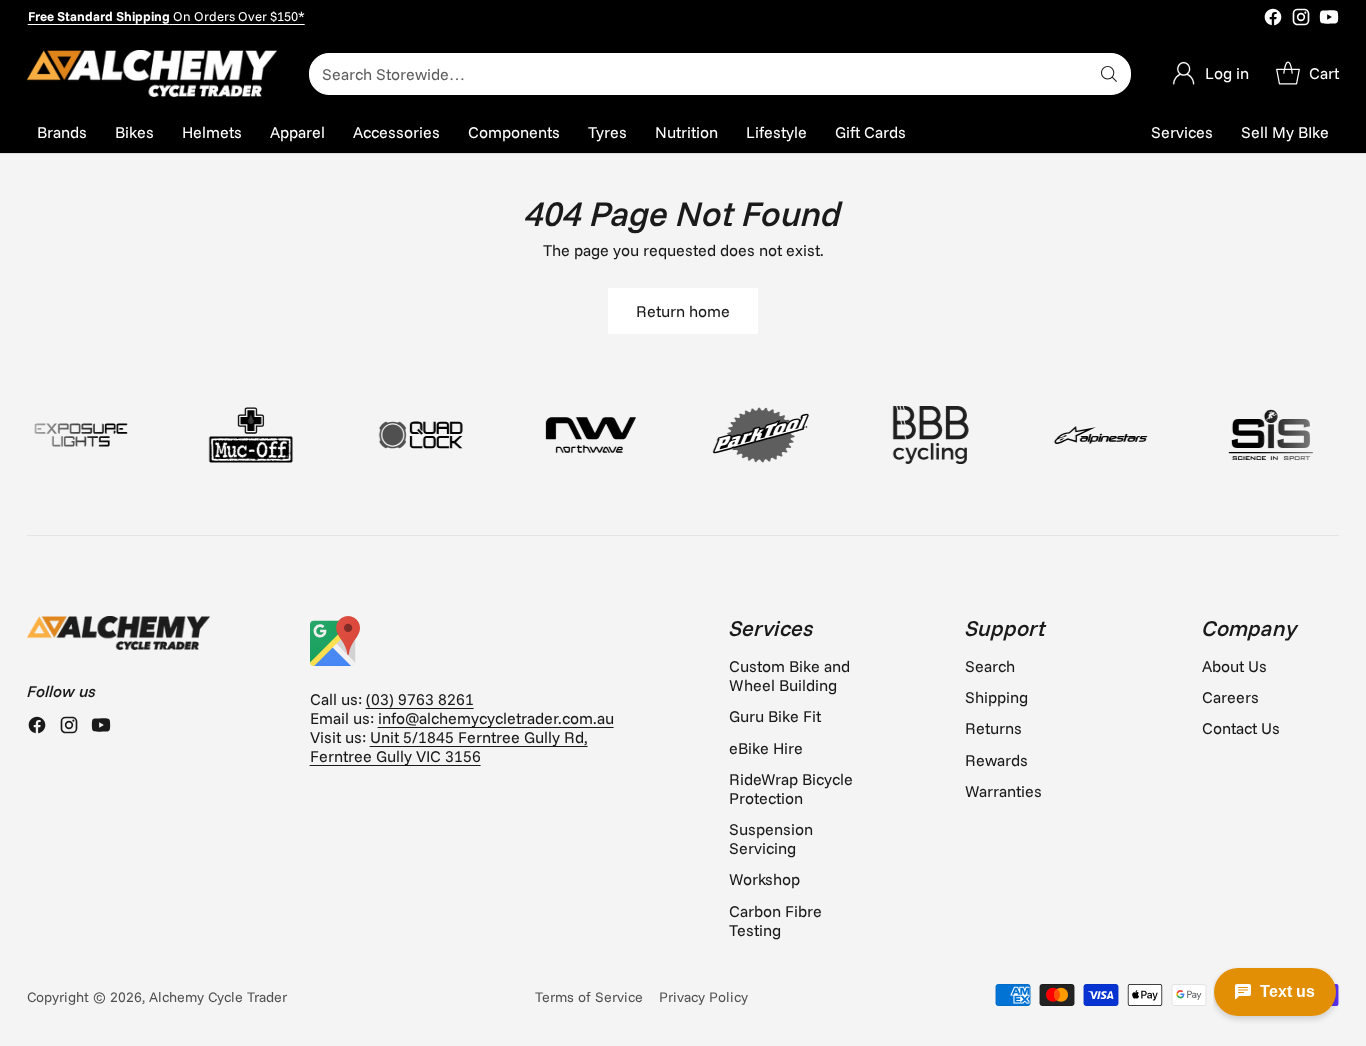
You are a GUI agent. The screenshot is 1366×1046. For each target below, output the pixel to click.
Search (990, 666)
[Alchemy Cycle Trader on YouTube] (1329, 19)
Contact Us (1241, 728)
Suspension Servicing (771, 838)
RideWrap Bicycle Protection (791, 788)
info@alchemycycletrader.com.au (496, 718)
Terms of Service (589, 997)
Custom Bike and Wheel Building (789, 675)
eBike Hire (766, 748)
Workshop (764, 879)
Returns (993, 728)
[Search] (1109, 74)
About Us (1234, 666)
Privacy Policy (703, 997)
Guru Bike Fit (775, 716)
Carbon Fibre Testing (775, 920)
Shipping (996, 697)
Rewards (996, 760)
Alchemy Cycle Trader (218, 997)
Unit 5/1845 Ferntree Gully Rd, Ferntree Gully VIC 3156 (449, 746)
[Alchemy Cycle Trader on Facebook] (1273, 19)
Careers (1230, 697)
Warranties (1003, 791)
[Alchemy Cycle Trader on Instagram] (1301, 19)
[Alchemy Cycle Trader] (152, 73)
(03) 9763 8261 (420, 699)
